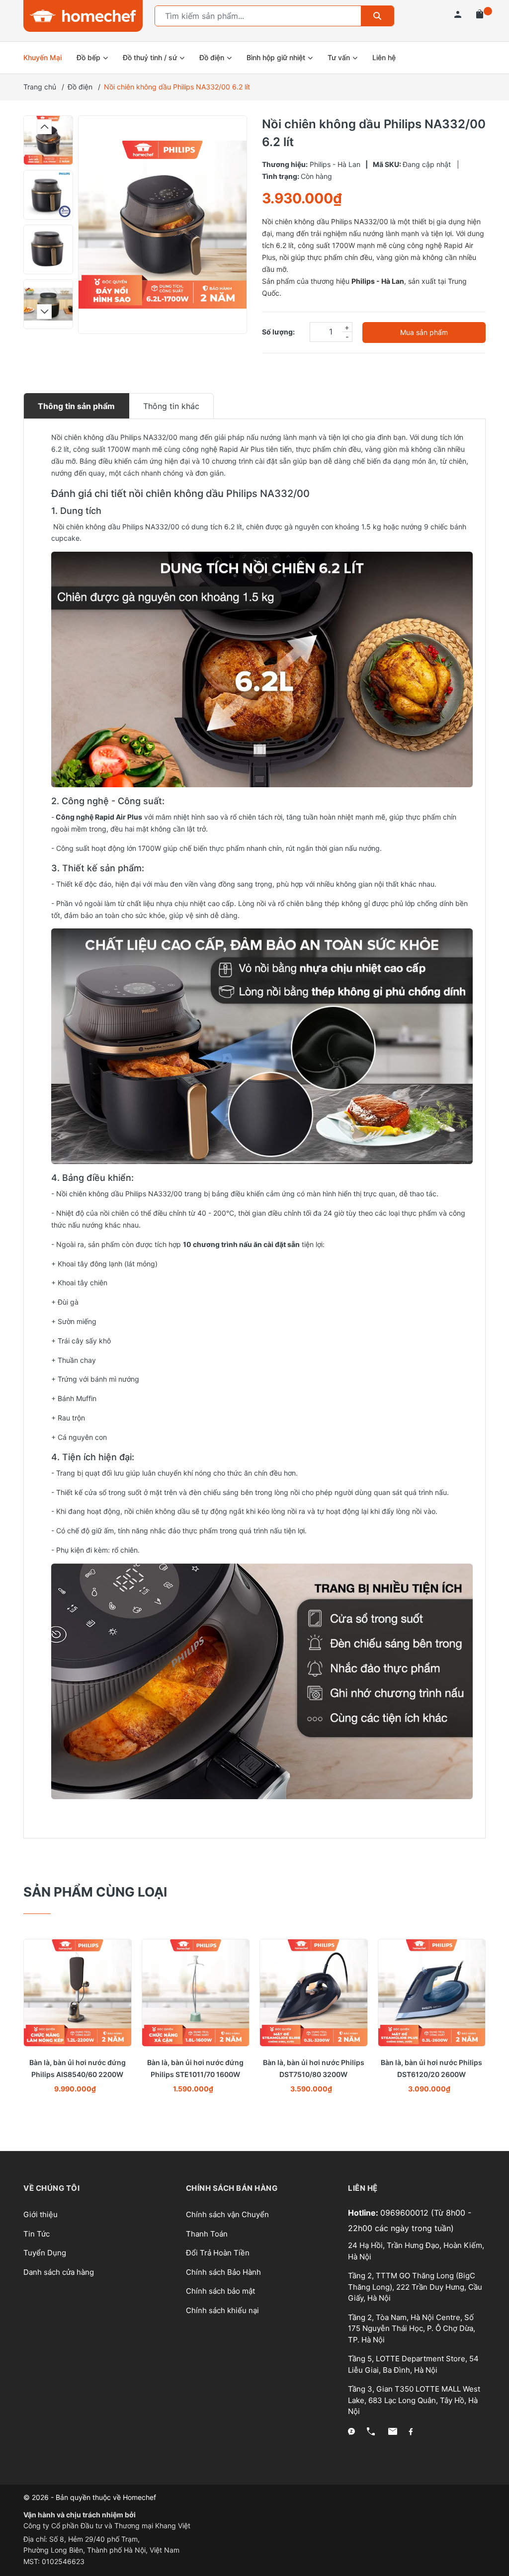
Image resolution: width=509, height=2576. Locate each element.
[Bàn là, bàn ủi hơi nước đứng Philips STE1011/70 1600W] (196, 1993)
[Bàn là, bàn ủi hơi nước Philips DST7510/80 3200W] (314, 1993)
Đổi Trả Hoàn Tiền (218, 2253)
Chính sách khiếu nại (222, 2310)
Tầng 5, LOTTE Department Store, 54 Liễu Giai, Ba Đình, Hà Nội (413, 2364)
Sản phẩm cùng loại (95, 1892)
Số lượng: (278, 332)
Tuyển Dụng (45, 2253)
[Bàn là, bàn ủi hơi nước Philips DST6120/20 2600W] (432, 1993)
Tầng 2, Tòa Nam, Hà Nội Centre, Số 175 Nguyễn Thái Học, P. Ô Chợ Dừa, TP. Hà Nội (412, 2328)
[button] (44, 127)
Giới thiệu (41, 2214)
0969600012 (406, 2213)
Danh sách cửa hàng (59, 2272)
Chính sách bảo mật (220, 2291)
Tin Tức (37, 2234)
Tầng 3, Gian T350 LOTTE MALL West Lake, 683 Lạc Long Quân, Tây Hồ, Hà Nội (414, 2400)
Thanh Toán (207, 2234)
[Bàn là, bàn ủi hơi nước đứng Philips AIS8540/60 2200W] (78, 1993)
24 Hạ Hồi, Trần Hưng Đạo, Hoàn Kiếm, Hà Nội (416, 2251)
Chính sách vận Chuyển (227, 2214)
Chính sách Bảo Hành (223, 2272)
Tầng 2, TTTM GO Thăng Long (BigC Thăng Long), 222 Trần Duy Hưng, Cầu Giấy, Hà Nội (415, 2287)
